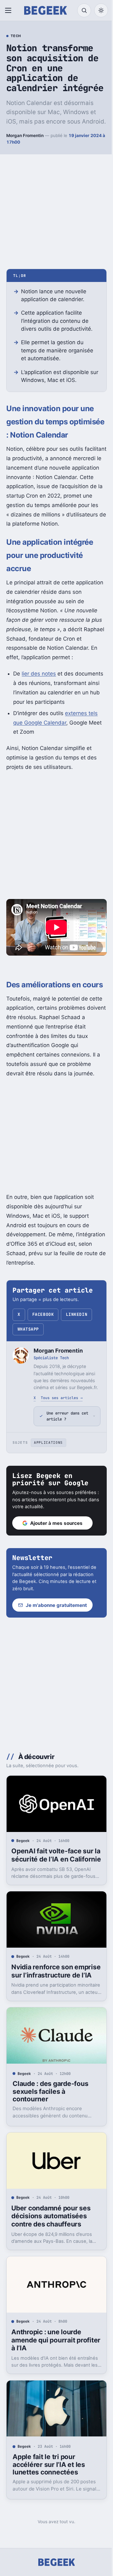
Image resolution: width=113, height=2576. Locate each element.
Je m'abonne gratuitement (56, 1655)
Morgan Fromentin (25, 135)
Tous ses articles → (62, 1398)
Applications (48, 1492)
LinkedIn (77, 1314)
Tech (16, 36)
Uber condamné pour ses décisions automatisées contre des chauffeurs (51, 2271)
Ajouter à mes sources (56, 1572)
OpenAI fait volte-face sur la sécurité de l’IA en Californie (52, 1906)
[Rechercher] (84, 10)
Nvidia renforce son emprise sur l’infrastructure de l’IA (46, 2027)
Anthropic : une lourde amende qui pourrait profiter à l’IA (46, 2393)
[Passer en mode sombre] (101, 10)
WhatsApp (28, 1329)
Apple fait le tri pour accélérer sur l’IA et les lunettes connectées (49, 2514)
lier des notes (39, 674)
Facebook (43, 1314)
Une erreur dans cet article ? (63, 1465)
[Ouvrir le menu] (9, 10)
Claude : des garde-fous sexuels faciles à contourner (50, 2149)
